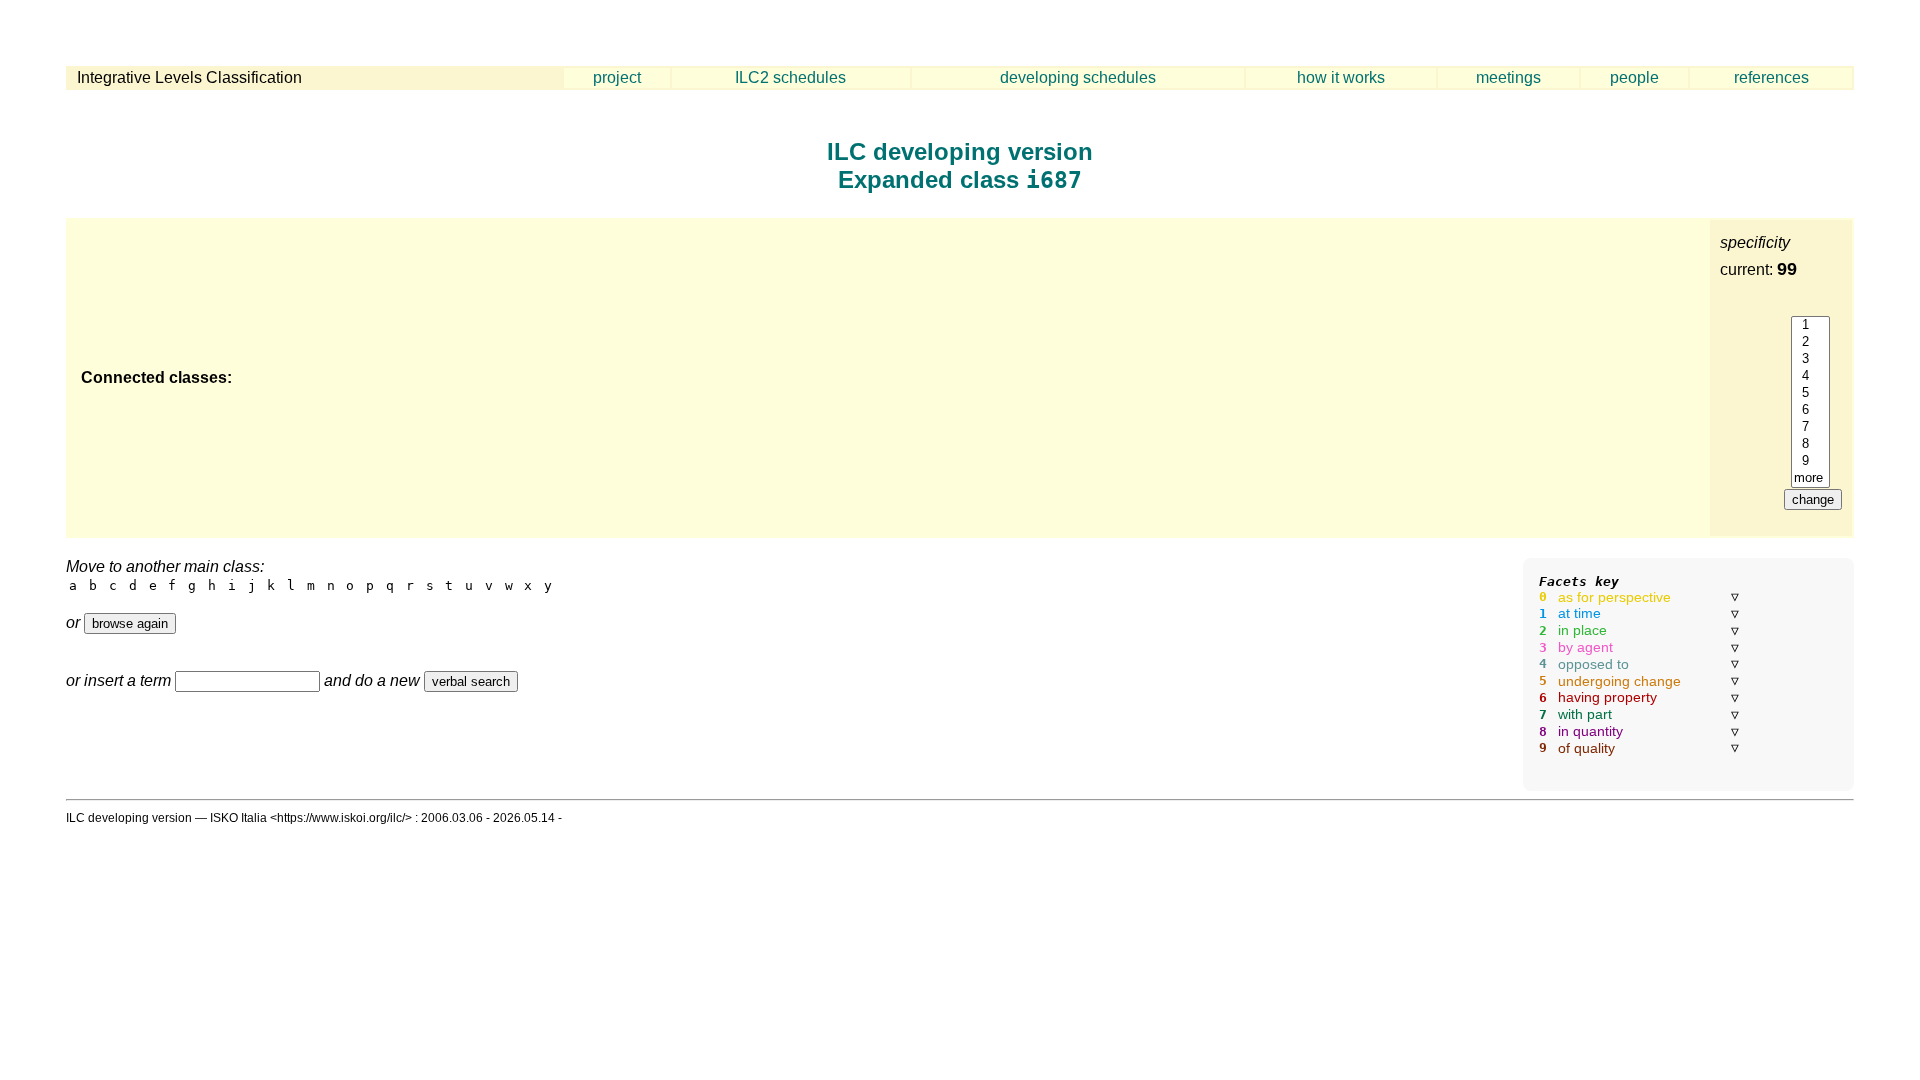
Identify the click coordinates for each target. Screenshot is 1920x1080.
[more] (1810, 478)
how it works (1341, 77)
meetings (1508, 77)
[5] (1810, 393)
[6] (1810, 410)
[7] (1810, 427)
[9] (1810, 461)
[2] (1810, 342)
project (617, 77)
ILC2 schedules (790, 77)
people (1634, 77)
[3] (1810, 359)
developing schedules (1078, 77)
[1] (1810, 325)
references (1771, 77)
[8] (1810, 444)
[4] (1810, 376)
